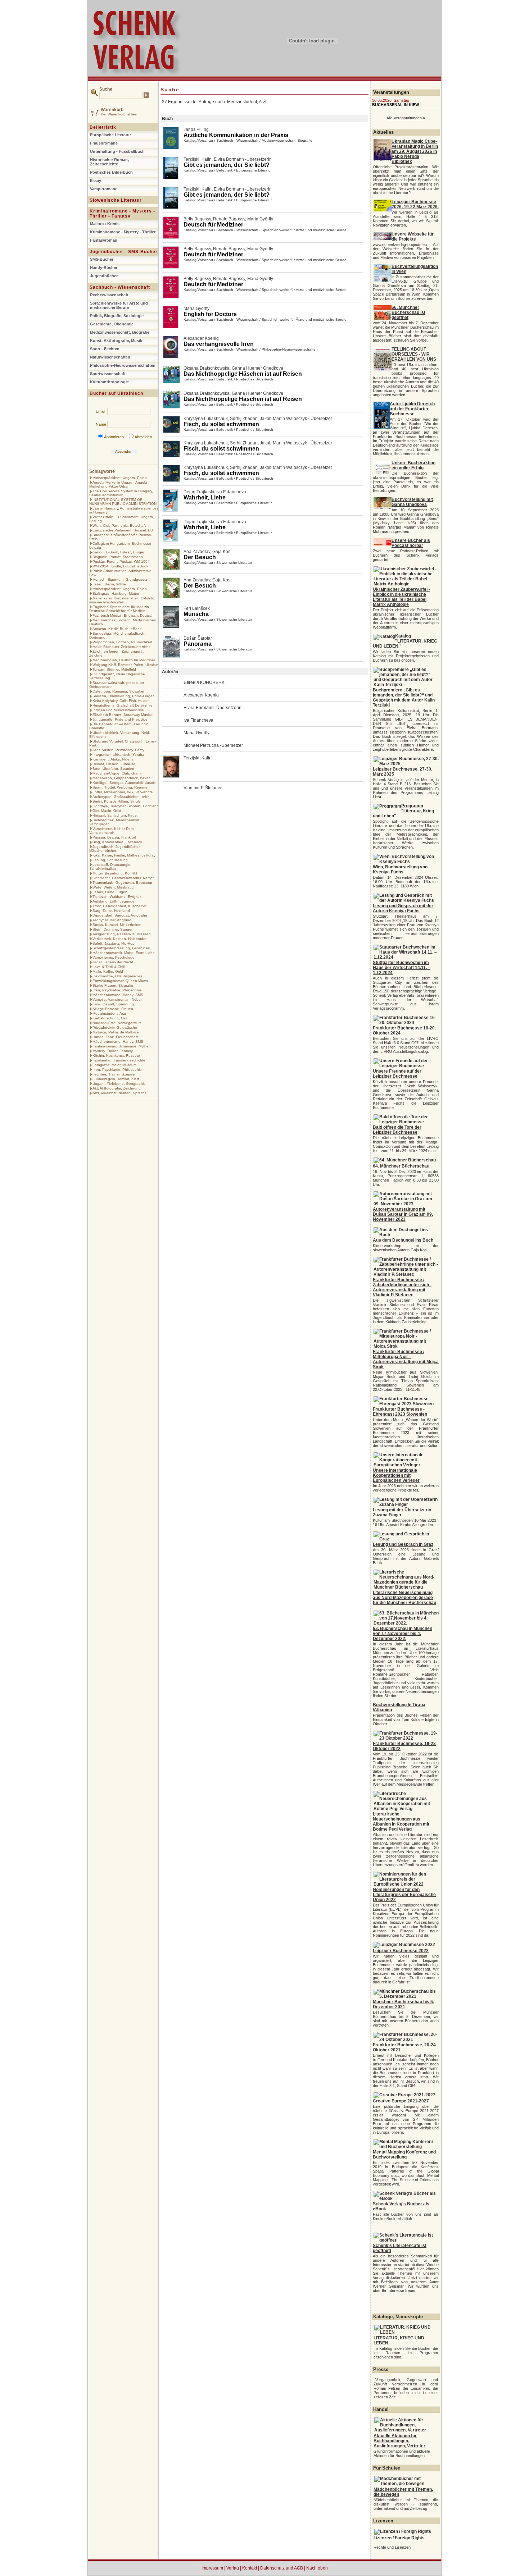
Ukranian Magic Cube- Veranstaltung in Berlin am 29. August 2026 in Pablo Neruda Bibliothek (415, 151)
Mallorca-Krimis (105, 224)
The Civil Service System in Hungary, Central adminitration (121, 493)
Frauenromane (104, 143)
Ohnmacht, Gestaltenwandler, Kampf (123, 878)
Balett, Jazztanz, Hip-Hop (114, 943)
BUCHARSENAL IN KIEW (395, 105)
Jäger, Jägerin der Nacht (113, 962)
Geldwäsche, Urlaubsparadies (117, 976)
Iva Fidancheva (231, 492)
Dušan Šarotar (198, 638)
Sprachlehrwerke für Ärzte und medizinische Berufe (119, 305)
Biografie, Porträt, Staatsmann (118, 557)
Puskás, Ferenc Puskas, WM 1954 (121, 561)
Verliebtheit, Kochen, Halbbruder (119, 939)
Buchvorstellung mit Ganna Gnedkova (412, 502)
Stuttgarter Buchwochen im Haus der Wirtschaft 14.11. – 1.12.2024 (402, 968)
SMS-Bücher (102, 259)
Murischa (196, 614)
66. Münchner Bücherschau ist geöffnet (408, 312)
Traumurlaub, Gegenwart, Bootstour (122, 883)
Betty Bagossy (197, 219)
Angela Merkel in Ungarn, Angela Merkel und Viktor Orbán (118, 484)
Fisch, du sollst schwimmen (221, 424)
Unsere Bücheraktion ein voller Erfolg (413, 465)
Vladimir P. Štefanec (203, 788)
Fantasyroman (104, 240)
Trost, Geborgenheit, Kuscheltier (119, 906)
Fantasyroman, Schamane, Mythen (122, 1046)
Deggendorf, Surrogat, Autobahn (120, 915)
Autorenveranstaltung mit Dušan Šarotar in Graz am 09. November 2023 (403, 1214)
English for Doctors (210, 314)
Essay (96, 181)
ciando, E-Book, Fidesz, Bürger (118, 552)
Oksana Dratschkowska (207, 368)
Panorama (198, 644)
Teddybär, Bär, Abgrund (112, 920)
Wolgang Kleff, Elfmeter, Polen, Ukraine (125, 665)
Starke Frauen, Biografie (113, 985)
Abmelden (143, 437)
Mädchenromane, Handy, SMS (118, 995)
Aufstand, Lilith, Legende (114, 901)
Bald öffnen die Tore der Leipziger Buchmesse (397, 1130)
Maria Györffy (260, 219)
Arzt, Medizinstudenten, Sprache (120, 1093)
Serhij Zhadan (244, 419)
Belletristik (103, 127)
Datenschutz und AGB (282, 2568)
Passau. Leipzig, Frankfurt (114, 837)
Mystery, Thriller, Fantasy (113, 1051)
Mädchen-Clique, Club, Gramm (118, 773)
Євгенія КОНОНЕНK (204, 682)
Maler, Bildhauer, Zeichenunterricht (121, 647)
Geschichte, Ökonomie (112, 324)
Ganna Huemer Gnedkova (257, 368)
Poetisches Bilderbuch (111, 172)
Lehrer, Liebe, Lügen (110, 892)
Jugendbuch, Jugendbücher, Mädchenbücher (115, 849)
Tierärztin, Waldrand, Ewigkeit (117, 897)
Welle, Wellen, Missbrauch (114, 887)
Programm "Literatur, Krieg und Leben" (403, 811)
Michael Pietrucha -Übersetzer (213, 745)
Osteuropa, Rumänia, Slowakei (118, 691)
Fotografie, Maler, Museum (114, 1065)
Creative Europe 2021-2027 (401, 2101)
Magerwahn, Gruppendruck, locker (121, 778)
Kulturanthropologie (109, 382)
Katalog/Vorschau (198, 140)
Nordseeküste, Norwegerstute (117, 1023)
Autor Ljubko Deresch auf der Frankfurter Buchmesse (412, 409)
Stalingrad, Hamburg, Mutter (116, 593)
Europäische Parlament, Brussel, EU (123, 530)
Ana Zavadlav (197, 552)
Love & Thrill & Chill (108, 967)
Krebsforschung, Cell (110, 1018)
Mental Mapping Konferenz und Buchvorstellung (404, 2155)
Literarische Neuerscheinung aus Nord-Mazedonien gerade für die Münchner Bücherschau (404, 1598)
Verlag (233, 2568)
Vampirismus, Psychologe (114, 957)
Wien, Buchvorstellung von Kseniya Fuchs (400, 869)
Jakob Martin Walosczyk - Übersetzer (296, 419)
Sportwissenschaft (108, 374)
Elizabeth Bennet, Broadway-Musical (123, 715)
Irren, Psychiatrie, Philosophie (117, 990)
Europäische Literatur (110, 135)
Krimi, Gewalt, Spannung (113, 1004)
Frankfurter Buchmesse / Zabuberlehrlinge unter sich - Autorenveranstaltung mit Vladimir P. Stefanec (402, 1287)
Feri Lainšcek (197, 608)
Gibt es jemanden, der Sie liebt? (227, 165)
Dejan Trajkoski (199, 492)
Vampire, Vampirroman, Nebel (117, 999)
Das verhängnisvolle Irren (219, 344)
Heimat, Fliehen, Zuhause (114, 764)
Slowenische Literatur (116, 200)
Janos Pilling (196, 129)
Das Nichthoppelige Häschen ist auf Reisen (243, 374)
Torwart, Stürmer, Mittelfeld (114, 669)
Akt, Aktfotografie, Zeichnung (117, 1088)
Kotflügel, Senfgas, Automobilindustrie (124, 783)
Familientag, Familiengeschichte (119, 1060)
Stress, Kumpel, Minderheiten (117, 925)
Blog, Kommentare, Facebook (117, 842)
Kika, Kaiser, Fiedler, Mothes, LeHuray (124, 855)
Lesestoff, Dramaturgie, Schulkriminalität (110, 867)
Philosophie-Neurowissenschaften (290, 349)
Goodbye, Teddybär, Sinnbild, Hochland (126, 806)
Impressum (212, 2568)
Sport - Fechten (105, 349)
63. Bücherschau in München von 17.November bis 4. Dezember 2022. (403, 1634)
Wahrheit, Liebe (205, 497)
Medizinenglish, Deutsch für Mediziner (124, 660)
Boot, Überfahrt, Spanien (113, 769)
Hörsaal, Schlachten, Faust (115, 815)
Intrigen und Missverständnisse (118, 710)
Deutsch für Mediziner (213, 225)
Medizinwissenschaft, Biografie (120, 332)
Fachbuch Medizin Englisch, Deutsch (123, 615)
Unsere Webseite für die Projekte (413, 237)
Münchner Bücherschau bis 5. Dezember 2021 (403, 2004)
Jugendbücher (104, 276)
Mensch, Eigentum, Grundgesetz (120, 579)
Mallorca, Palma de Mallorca (116, 1032)
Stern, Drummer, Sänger (112, 929)
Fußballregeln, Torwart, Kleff (116, 1079)
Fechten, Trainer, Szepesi (114, 1074)
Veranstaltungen (391, 92)
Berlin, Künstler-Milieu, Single (117, 801)
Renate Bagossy (229, 219)
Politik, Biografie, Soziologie (117, 316)
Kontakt (250, 2568)
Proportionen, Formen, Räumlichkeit (122, 642)
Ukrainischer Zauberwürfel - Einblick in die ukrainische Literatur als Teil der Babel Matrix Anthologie (401, 597)
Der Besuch (200, 557)
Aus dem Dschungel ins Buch (403, 1240)
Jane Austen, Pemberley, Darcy (118, 750)
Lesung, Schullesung (110, 860)
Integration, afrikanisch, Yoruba (118, 755)
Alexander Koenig (201, 338)
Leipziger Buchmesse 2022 (401, 1951)
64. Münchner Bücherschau (401, 1166)
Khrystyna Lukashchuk (206, 419)
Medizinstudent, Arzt (109, 1013)
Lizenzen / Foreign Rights (399, 2538)
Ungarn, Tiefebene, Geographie (119, 1084)
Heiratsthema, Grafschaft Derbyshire (123, 705)
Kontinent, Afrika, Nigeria (113, 759)
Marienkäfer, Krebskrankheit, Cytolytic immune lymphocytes (122, 600)
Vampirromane (104, 189)
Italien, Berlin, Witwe (109, 584)
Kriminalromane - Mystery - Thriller (123, 232)
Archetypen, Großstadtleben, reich (121, 797)
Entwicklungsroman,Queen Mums (120, 981)
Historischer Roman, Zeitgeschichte (109, 162)
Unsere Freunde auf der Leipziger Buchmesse (397, 1074)
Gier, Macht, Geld (107, 811)
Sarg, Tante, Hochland (111, 911)
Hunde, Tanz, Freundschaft (115, 1037)
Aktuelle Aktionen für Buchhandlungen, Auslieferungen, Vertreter (399, 2441)
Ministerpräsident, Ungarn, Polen (120, 478)
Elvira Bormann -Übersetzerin (243, 159)
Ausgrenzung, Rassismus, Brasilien (122, 934)
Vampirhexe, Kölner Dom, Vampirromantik (112, 831)
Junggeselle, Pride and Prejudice (120, 719)
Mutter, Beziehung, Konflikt (115, 873)
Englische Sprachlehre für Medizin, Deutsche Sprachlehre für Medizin (120, 609)
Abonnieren (114, 437)
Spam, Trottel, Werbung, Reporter (121, 787)
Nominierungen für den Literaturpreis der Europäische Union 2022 (404, 1895)
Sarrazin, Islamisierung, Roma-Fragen (124, 696)
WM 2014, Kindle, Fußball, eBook (120, 566)
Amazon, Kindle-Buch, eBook (117, 629)
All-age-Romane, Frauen (113, 1009)
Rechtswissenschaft (109, 295)
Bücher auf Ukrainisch (116, 393)
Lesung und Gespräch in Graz (403, 1544)
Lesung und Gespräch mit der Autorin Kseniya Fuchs (403, 908)
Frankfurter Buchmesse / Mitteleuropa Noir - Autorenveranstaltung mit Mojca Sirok (406, 1359)
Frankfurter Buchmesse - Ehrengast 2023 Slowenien (400, 1412)
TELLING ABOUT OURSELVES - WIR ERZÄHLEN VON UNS (414, 354)
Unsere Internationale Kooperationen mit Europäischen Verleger (396, 1475)
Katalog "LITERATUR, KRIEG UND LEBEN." (405, 641)
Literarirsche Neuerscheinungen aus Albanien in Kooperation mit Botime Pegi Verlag (401, 1822)
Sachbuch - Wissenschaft (120, 287)
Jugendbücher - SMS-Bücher (124, 252)
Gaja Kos (221, 552)
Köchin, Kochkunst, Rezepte (116, 1056)
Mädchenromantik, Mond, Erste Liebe (124, 953)
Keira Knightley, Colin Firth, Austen (121, 701)
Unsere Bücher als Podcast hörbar (411, 543)
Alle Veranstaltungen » (406, 118)
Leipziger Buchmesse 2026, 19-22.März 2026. (415, 204)
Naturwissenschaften (110, 357)
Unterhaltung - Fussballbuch (117, 151)
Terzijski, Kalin (198, 159)
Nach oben (317, 2568)
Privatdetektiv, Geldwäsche (115, 1027)
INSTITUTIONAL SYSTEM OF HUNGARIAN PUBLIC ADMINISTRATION (123, 502)
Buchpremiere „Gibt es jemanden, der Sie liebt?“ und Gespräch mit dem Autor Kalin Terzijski (404, 698)
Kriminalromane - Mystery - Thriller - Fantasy (122, 214)
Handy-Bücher (104, 268)
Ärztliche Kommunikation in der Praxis (236, 135)
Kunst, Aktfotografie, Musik (116, 341)
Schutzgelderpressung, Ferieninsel (121, 948)
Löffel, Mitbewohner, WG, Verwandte (123, 792)
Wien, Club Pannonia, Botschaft (119, 526)
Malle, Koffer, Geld (108, 971)
